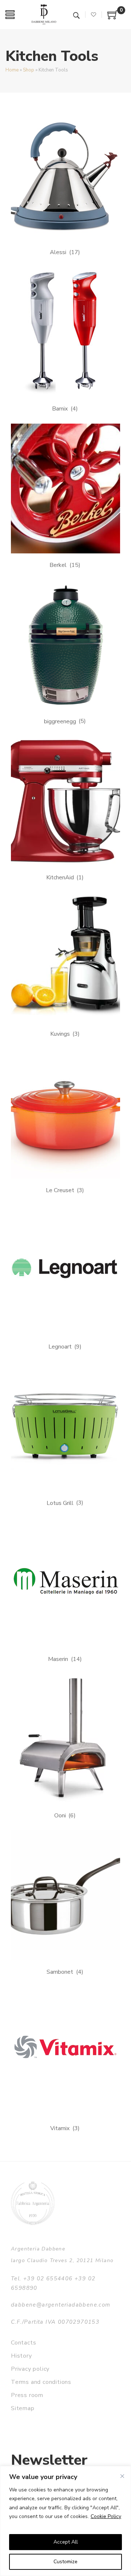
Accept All (66, 2542)
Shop (29, 70)
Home (12, 70)
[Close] (122, 2476)
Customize (65, 2562)
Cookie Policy (106, 2516)
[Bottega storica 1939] (33, 2203)
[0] (113, 17)
